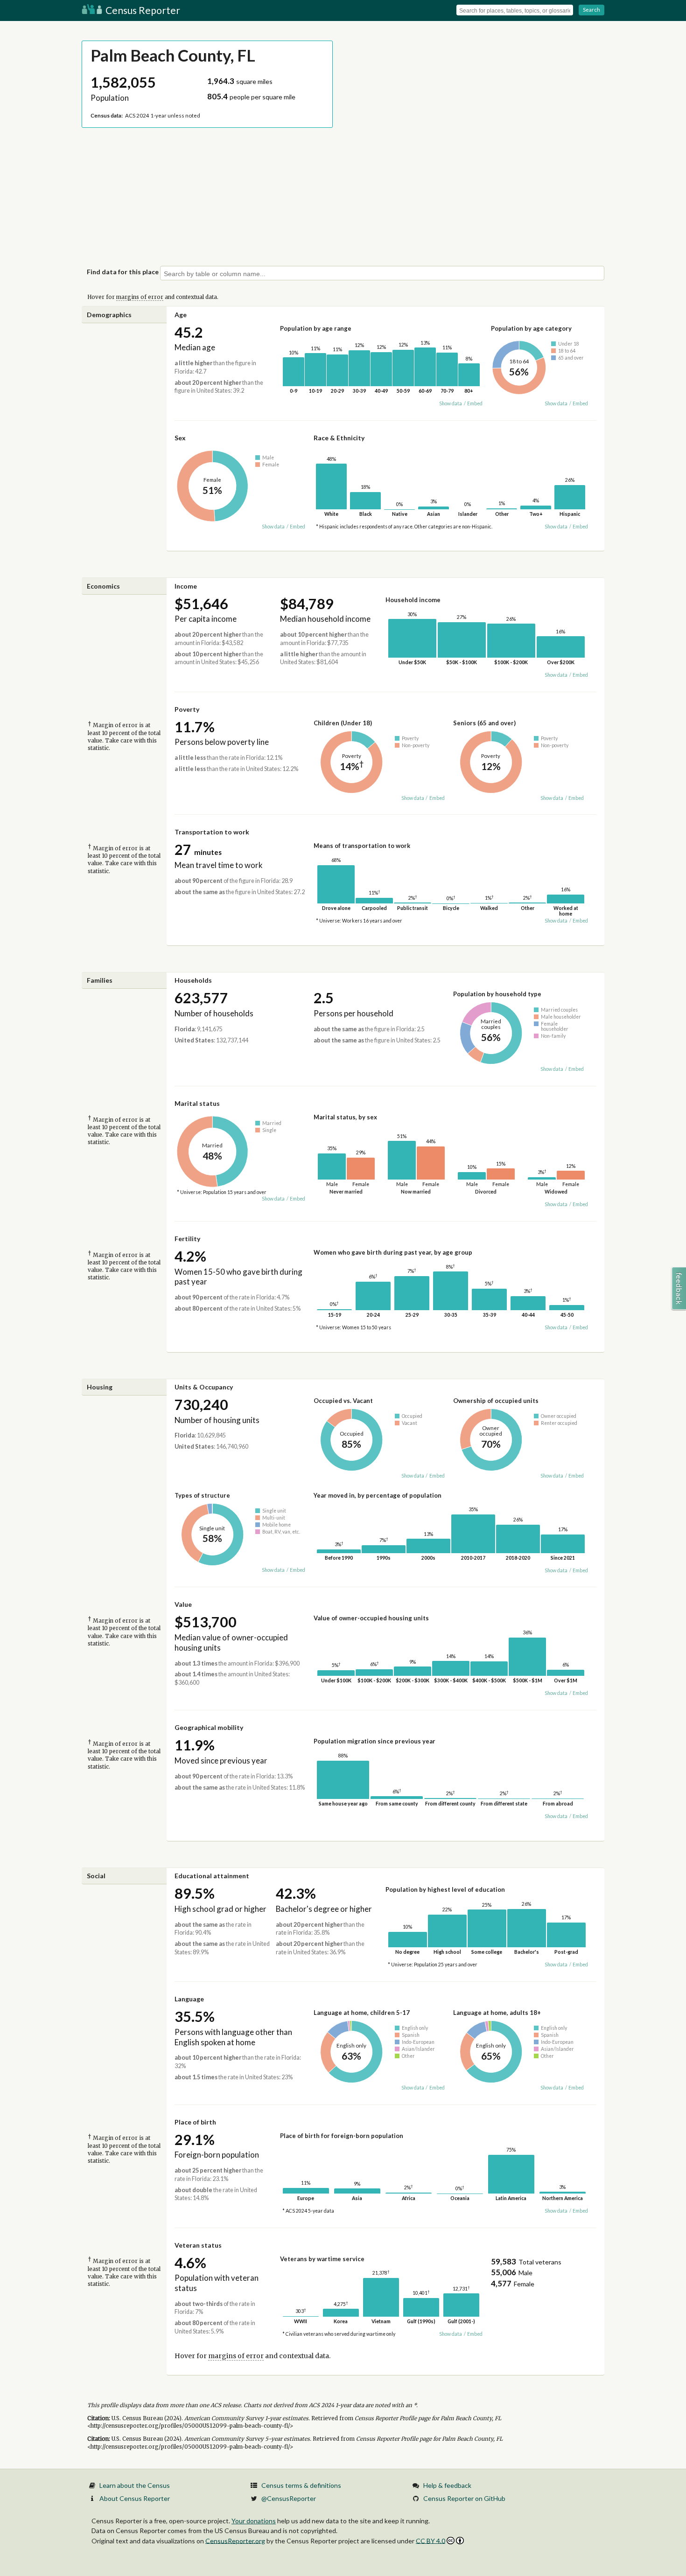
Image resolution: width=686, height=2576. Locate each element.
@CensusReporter (289, 2498)
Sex (180, 438)
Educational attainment (212, 1876)
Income (186, 586)
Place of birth (195, 2122)
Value (183, 1604)
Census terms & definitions (301, 2485)
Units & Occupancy (204, 1387)
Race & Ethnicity (339, 438)
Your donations (254, 2521)
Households (193, 980)
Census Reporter (142, 10)
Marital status (197, 1103)
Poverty (187, 709)
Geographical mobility (209, 1727)
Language (189, 1999)
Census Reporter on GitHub (464, 2498)
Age (181, 315)
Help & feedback (447, 2485)
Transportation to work (212, 832)
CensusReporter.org (235, 2540)
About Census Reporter (135, 2498)
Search (591, 10)
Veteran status (198, 2245)
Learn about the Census (135, 2485)
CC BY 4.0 (430, 2541)
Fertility (187, 1239)
